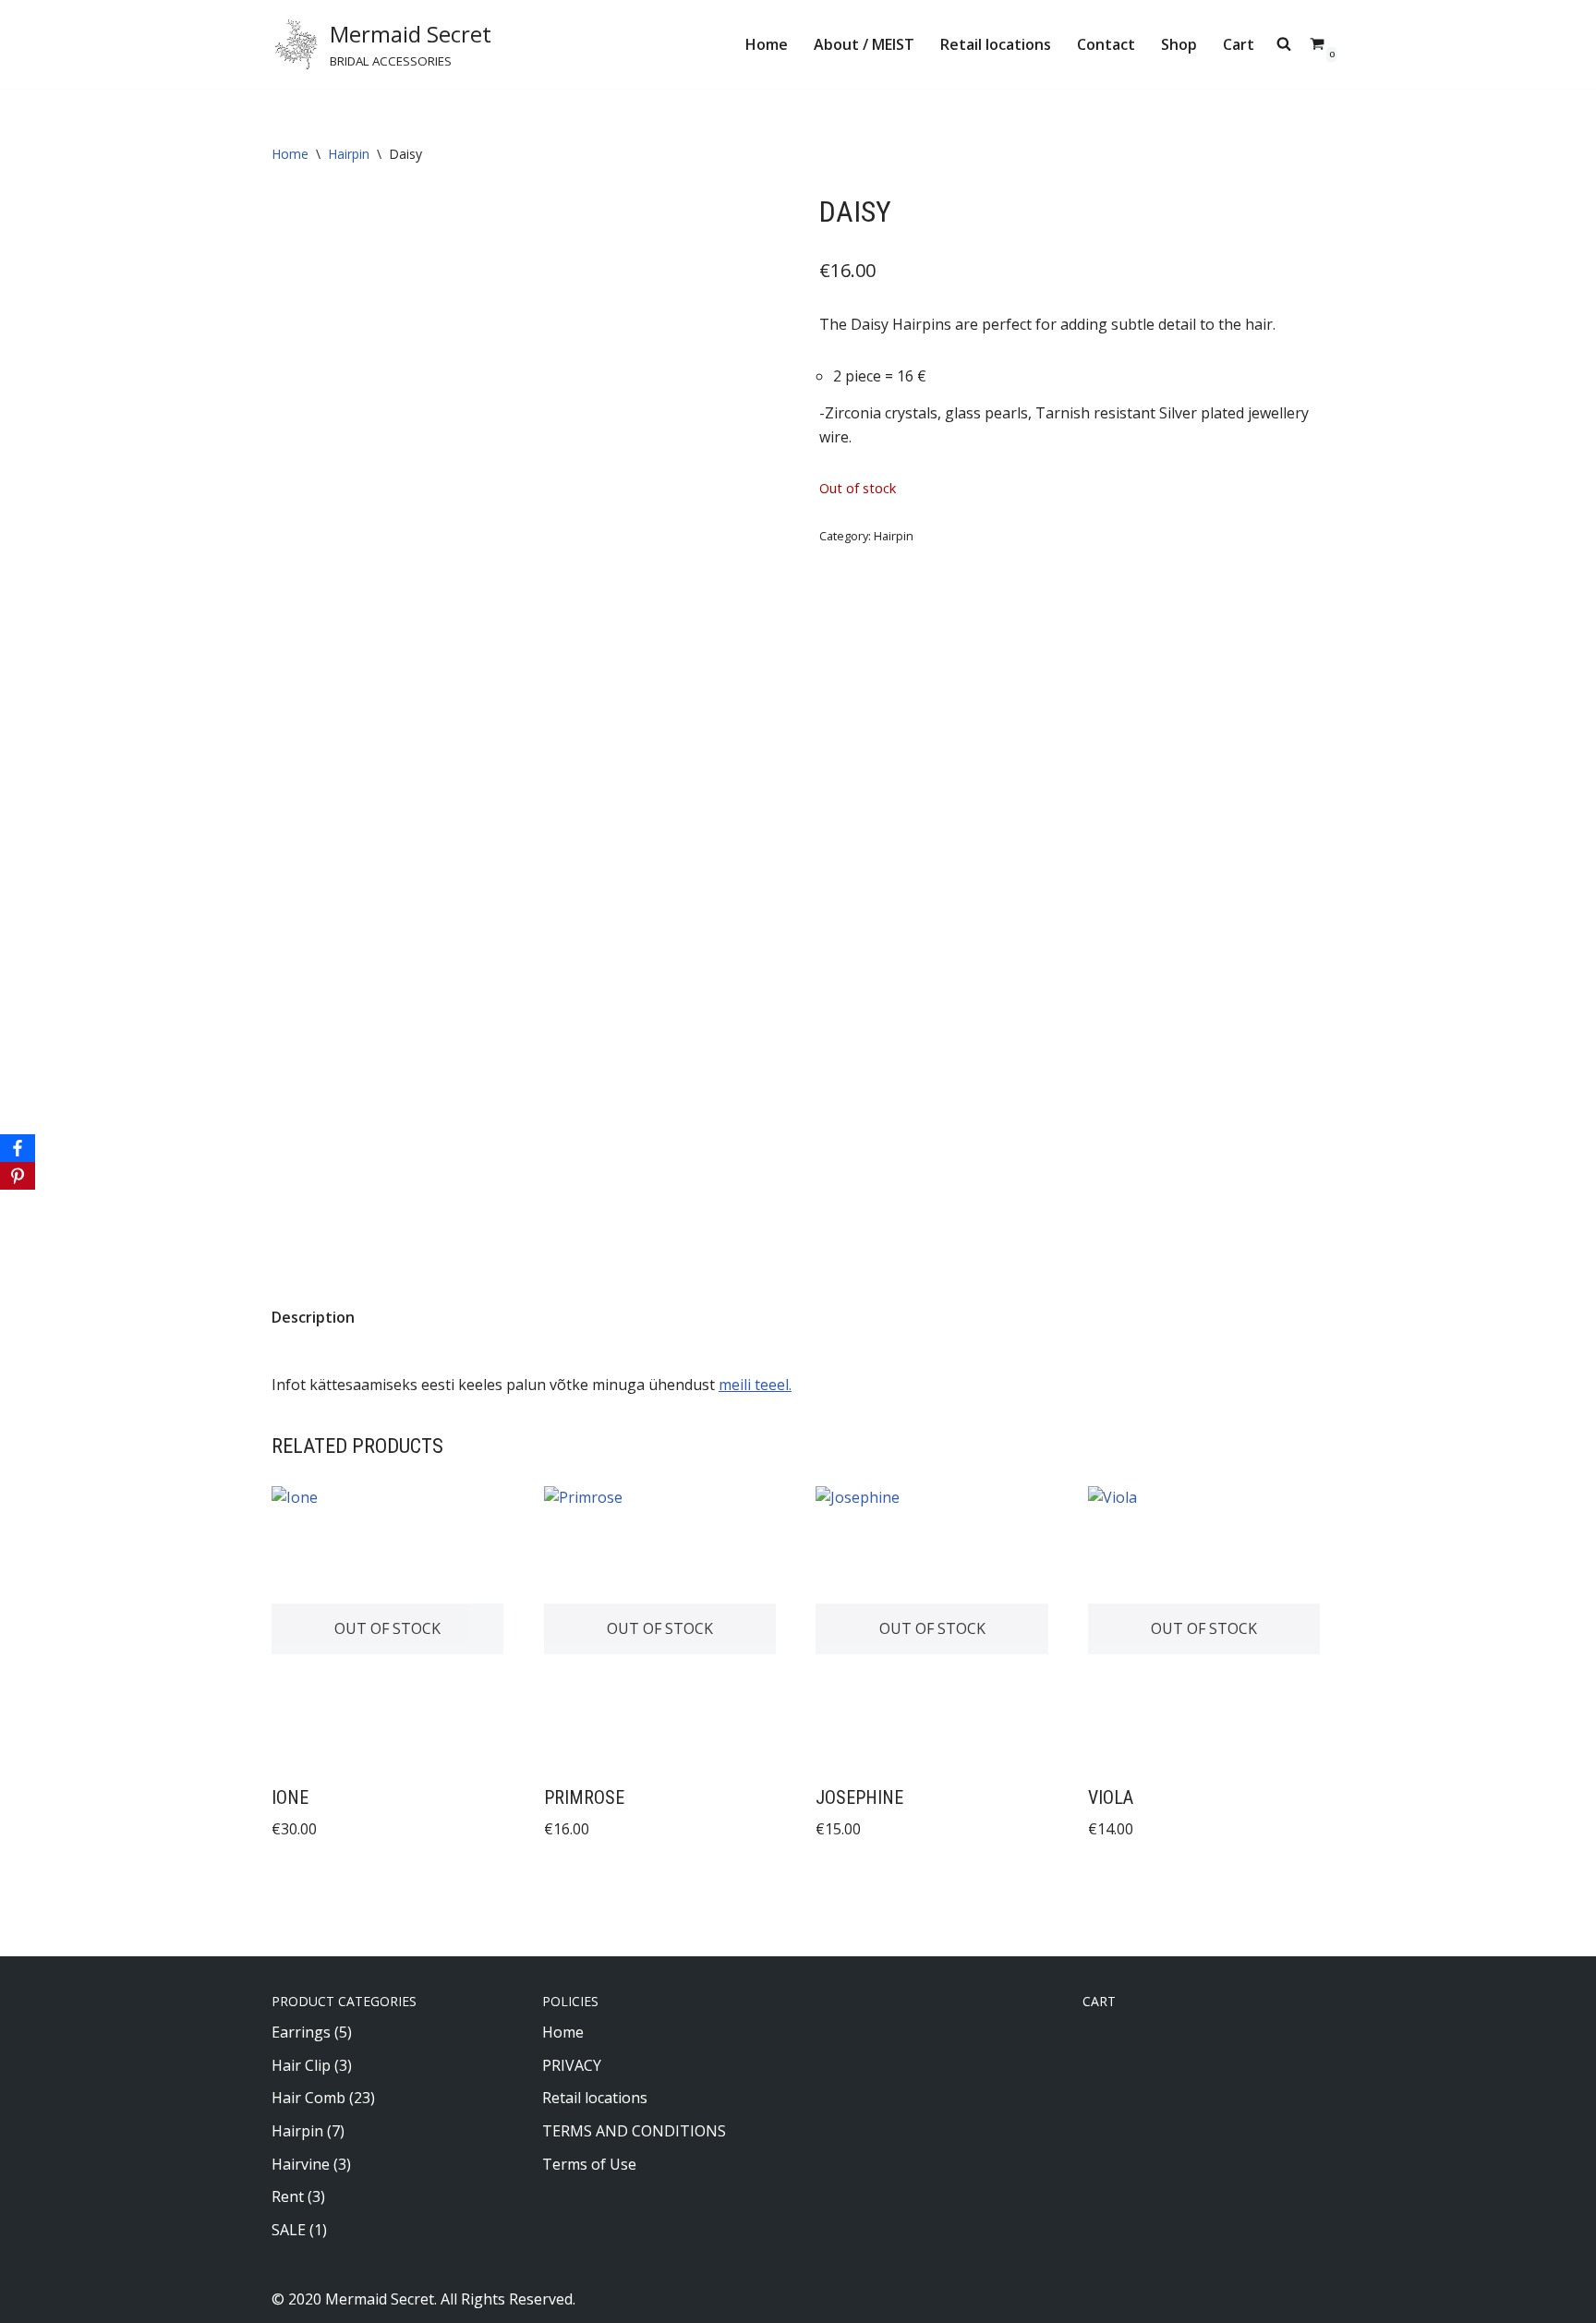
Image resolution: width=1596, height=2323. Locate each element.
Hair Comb (308, 2098)
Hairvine (301, 2164)
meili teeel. (755, 1385)
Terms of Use (589, 2164)
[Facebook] (18, 1148)
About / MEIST (864, 44)
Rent (288, 2196)
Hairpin (349, 154)
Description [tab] (313, 1317)
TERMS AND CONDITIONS (634, 2131)
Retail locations (996, 44)
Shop (1179, 44)
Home (767, 44)
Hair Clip (301, 2065)
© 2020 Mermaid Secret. (354, 2299)
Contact (1106, 44)
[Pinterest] (18, 1176)
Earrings (301, 2032)
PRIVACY (572, 2065)
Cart (1239, 44)
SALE (289, 2230)
